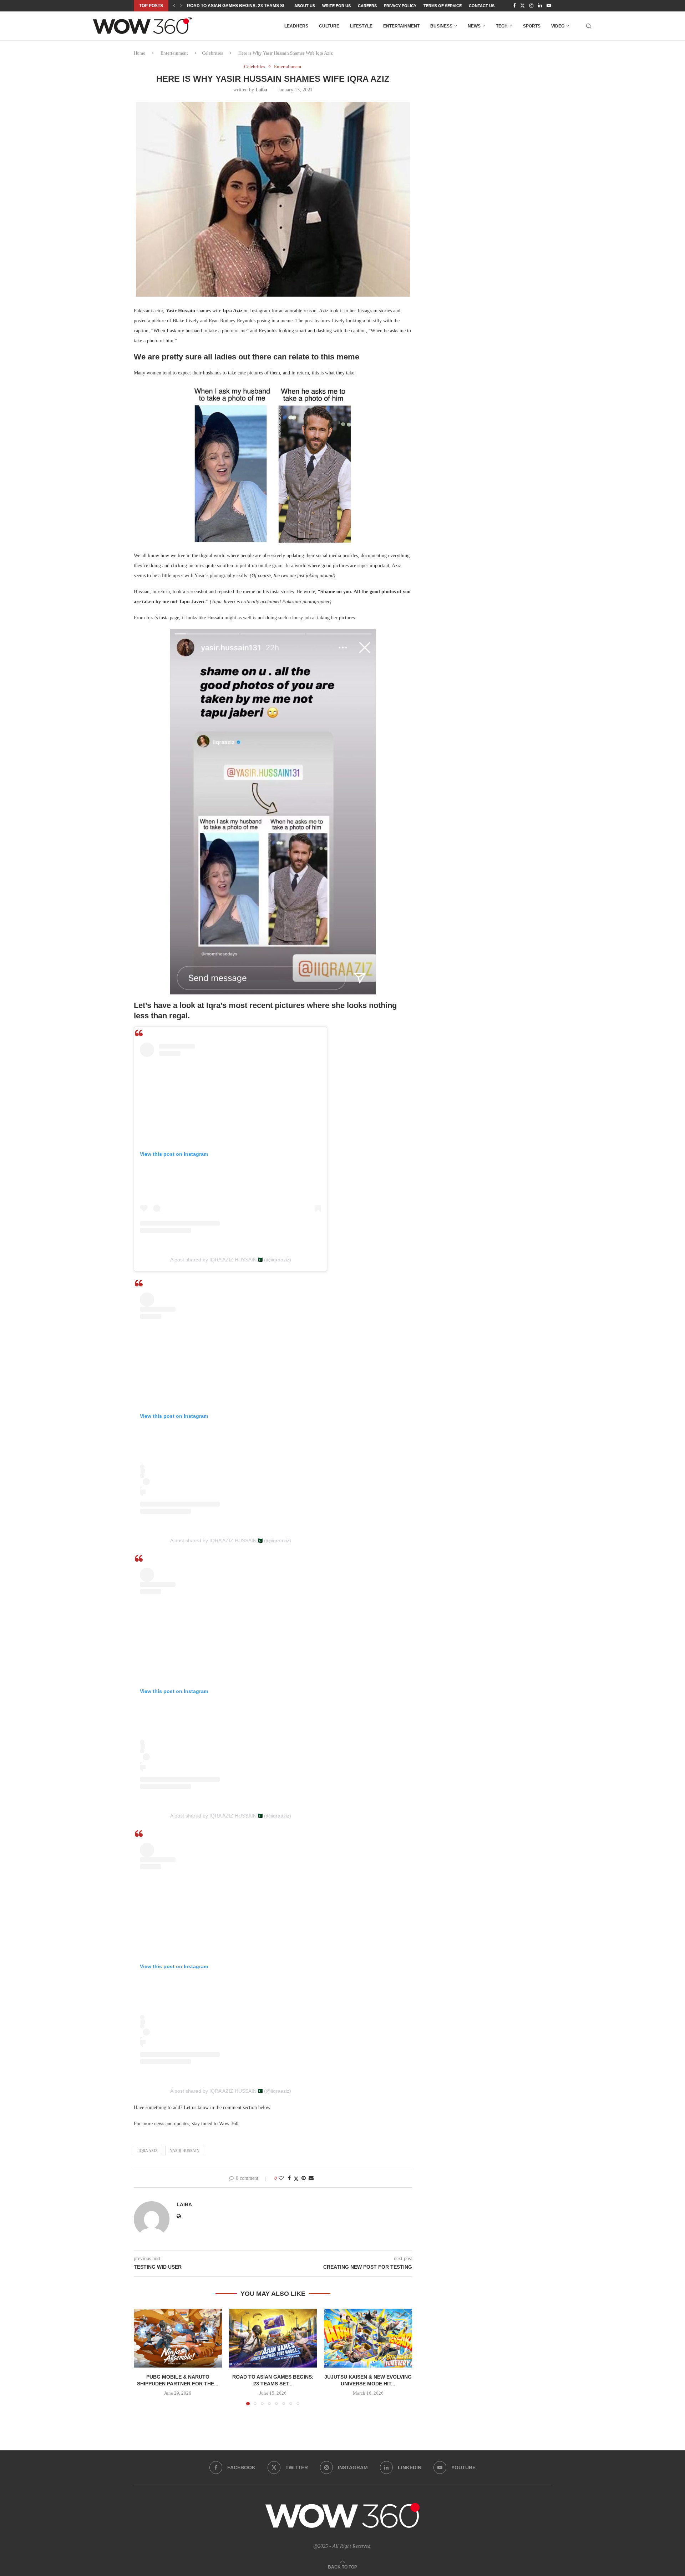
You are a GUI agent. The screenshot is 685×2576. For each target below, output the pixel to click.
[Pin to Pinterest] (304, 2178)
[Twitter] (522, 6)
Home (139, 53)
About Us (305, 6)
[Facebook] (514, 6)
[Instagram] (531, 6)
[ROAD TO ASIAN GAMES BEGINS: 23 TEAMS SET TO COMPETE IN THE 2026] (273, 2338)
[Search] (589, 26)
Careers (367, 6)
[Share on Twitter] (296, 2179)
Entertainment (401, 26)
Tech (502, 26)
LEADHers (296, 26)
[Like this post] (281, 2178)
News (474, 26)
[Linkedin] (540, 6)
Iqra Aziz (148, 2151)
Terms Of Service (443, 6)
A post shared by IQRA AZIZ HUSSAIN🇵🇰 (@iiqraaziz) (231, 1260)
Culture (329, 26)
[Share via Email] (311, 2178)
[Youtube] (549, 6)
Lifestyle (361, 26)
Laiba (261, 90)
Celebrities (212, 53)
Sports (532, 26)
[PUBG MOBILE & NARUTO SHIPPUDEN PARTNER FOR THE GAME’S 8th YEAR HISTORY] (178, 2338)
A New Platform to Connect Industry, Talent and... (248, 6)
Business (441, 26)
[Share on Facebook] (289, 2178)
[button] (174, 6)
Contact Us (482, 6)
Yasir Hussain (185, 2151)
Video (558, 26)
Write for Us (336, 6)
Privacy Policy (400, 6)
